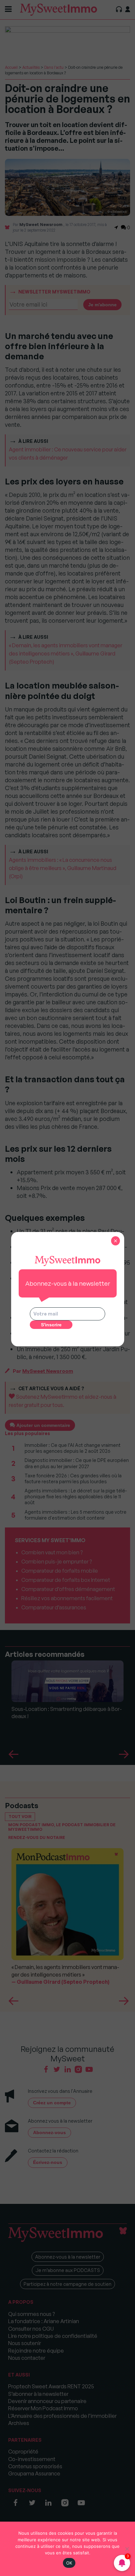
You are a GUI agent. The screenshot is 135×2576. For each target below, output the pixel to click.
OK (69, 2563)
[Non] (127, 2549)
